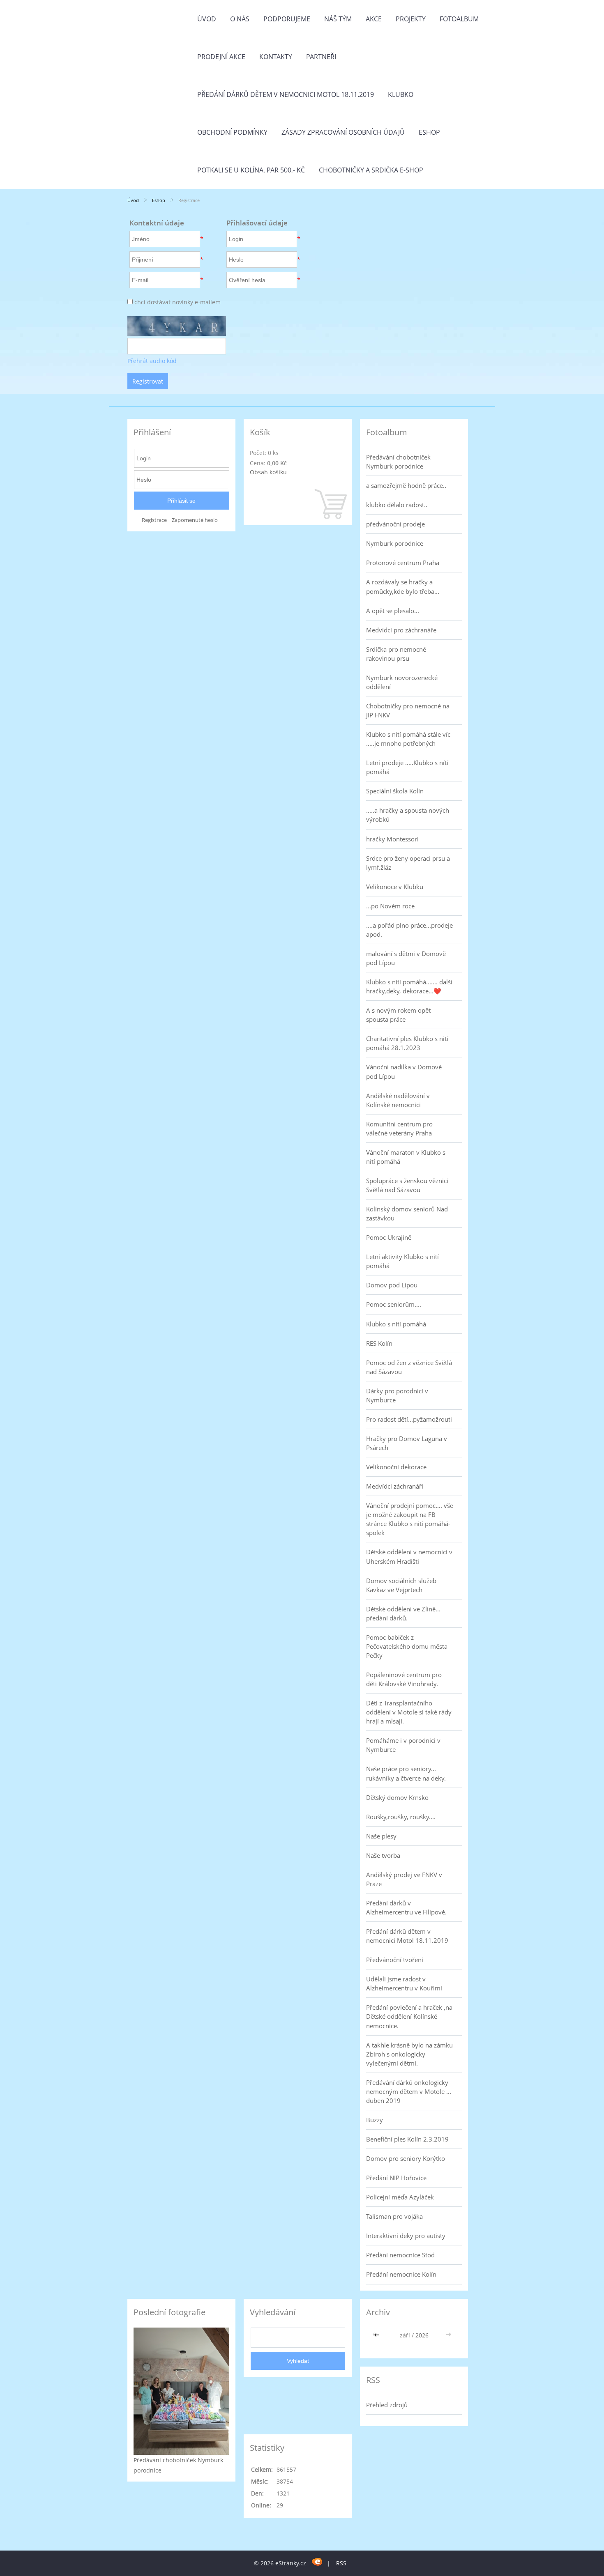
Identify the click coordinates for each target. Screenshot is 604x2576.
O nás (240, 19)
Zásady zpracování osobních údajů (343, 132)
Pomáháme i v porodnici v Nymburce (403, 1745)
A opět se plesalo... (393, 611)
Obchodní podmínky (232, 132)
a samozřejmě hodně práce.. (406, 485)
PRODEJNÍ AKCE (221, 57)
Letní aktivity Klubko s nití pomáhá (402, 1261)
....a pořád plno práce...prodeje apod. (409, 930)
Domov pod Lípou (392, 1285)
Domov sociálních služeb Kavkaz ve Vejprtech (401, 1585)
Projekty (411, 19)
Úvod (207, 19)
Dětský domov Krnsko (397, 1797)
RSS (341, 2563)
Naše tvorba (383, 1855)
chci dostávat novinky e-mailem (178, 302)
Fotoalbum (459, 19)
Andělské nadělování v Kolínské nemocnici (398, 1100)
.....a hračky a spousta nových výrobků (408, 815)
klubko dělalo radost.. (397, 505)
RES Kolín (379, 1343)
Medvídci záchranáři (395, 1486)
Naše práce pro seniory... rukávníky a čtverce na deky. (406, 1773)
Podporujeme (287, 19)
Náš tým (338, 19)
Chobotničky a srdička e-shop (371, 170)
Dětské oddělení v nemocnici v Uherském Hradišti (409, 1556)
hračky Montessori (392, 839)
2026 (422, 2335)
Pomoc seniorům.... (394, 1304)
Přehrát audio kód (152, 361)
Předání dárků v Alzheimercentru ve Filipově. (406, 1907)
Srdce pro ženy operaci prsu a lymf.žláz (408, 863)
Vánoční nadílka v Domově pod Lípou (404, 1071)
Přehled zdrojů (387, 2405)
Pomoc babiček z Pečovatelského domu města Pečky (407, 1646)
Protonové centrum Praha (403, 563)
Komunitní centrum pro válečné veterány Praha (399, 1128)
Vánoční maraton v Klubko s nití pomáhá (406, 1157)
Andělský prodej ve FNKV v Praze (404, 1879)
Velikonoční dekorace (396, 1467)
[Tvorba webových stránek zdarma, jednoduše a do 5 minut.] (317, 2562)
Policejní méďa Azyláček (400, 2197)
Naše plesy (381, 1836)
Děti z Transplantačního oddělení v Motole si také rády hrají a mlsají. (409, 1712)
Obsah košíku (268, 472)
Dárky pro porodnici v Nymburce (397, 1395)
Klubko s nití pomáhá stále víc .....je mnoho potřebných (408, 739)
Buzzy (375, 2120)
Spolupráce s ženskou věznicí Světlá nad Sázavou (407, 1185)
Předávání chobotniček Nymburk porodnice (398, 462)
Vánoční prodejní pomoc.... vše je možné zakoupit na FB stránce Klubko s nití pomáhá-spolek (410, 1519)
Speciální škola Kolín (395, 791)
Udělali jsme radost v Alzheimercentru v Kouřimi (404, 1983)
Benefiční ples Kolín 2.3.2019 (407, 2139)
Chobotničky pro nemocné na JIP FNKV (408, 710)
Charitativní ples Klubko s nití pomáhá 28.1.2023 (407, 1043)
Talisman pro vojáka (394, 2216)
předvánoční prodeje (395, 524)
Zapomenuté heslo (195, 520)
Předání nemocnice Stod (400, 2255)
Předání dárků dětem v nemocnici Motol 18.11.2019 (286, 94)
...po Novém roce (390, 906)
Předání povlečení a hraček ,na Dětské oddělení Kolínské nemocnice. (409, 2016)
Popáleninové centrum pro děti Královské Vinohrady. (404, 1679)
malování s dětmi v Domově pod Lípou (406, 958)
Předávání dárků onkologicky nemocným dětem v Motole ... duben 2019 (409, 2091)
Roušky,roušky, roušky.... (401, 1817)
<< (378, 2335)
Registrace (154, 520)
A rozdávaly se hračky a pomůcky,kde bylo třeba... (403, 586)
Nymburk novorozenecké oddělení (402, 682)
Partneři (321, 57)
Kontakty (276, 57)
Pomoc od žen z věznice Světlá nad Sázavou (409, 1367)
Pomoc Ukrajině (389, 1237)
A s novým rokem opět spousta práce (398, 1015)
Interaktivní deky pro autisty (406, 2236)
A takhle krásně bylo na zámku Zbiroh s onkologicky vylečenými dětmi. (409, 2054)
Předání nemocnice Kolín (401, 2274)
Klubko (401, 94)
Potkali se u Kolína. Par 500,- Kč (251, 170)
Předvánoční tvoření (395, 1960)
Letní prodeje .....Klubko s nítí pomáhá (407, 767)
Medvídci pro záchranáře (401, 630)
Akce (374, 19)
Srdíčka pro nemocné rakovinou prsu (396, 654)
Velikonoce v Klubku (395, 887)
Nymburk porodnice (395, 543)
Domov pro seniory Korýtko (406, 2158)
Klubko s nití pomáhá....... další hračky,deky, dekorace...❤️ (409, 986)
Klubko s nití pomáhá (396, 1324)
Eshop (429, 132)
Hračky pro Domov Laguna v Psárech (407, 1443)
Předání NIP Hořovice (396, 2178)
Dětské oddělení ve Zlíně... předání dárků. (403, 1613)
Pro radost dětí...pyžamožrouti (409, 1419)
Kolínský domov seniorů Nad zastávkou (407, 1213)
